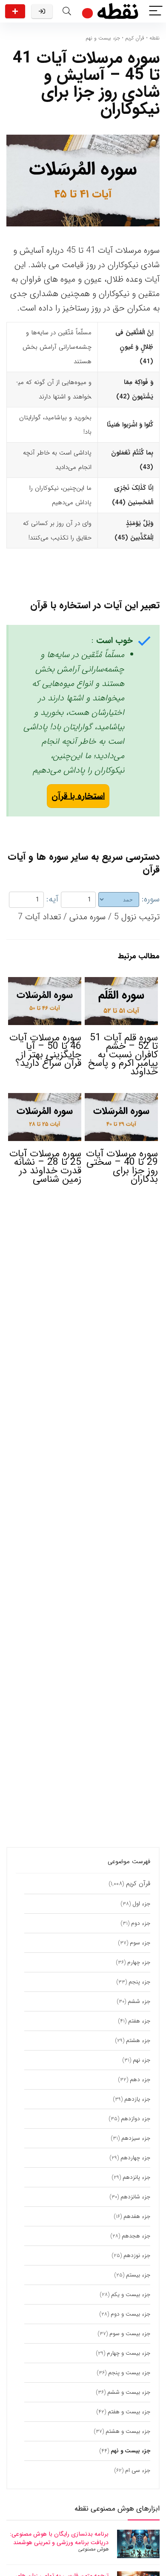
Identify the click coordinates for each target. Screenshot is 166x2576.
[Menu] (156, 11)
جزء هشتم (138, 2041)
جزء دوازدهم (136, 2119)
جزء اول (141, 1904)
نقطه (155, 38)
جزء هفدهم (137, 2216)
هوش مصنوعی (93, 2549)
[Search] (67, 11)
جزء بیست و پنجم (129, 2373)
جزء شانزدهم (135, 2197)
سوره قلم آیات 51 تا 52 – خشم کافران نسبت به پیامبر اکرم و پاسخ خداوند (123, 1055)
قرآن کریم (135, 38)
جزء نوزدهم (137, 2255)
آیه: (52, 899)
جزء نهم (142, 2060)
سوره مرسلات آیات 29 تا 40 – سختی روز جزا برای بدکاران (122, 1167)
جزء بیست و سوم (130, 2334)
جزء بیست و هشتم (128, 2431)
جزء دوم (141, 1923)
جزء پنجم (139, 1982)
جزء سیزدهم (136, 2138)
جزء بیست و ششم (129, 2392)
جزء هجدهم (136, 2236)
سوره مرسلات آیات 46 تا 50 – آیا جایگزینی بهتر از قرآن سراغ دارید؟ (45, 1051)
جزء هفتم (139, 2021)
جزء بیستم (138, 2275)
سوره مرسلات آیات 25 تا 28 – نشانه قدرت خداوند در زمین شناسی (45, 1167)
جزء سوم (140, 1943)
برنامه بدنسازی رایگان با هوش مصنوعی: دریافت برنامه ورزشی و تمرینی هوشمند (59, 2538)
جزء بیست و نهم (103, 38)
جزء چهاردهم (135, 2158)
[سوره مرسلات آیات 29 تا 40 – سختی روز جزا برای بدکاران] (122, 1099)
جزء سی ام (138, 2470)
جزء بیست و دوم (130, 2314)
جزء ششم (139, 2001)
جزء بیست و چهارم (129, 2353)
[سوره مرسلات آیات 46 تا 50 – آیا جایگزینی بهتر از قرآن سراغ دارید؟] (45, 983)
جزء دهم (140, 2080)
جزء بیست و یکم (131, 2295)
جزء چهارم (139, 1962)
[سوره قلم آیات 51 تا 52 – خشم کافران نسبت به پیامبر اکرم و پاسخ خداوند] (122, 983)
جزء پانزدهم (136, 2177)
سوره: (151, 899)
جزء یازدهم (137, 2099)
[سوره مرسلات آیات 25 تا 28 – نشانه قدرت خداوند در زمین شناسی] (45, 1099)
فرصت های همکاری (15, 11)
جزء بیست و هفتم (129, 2412)
